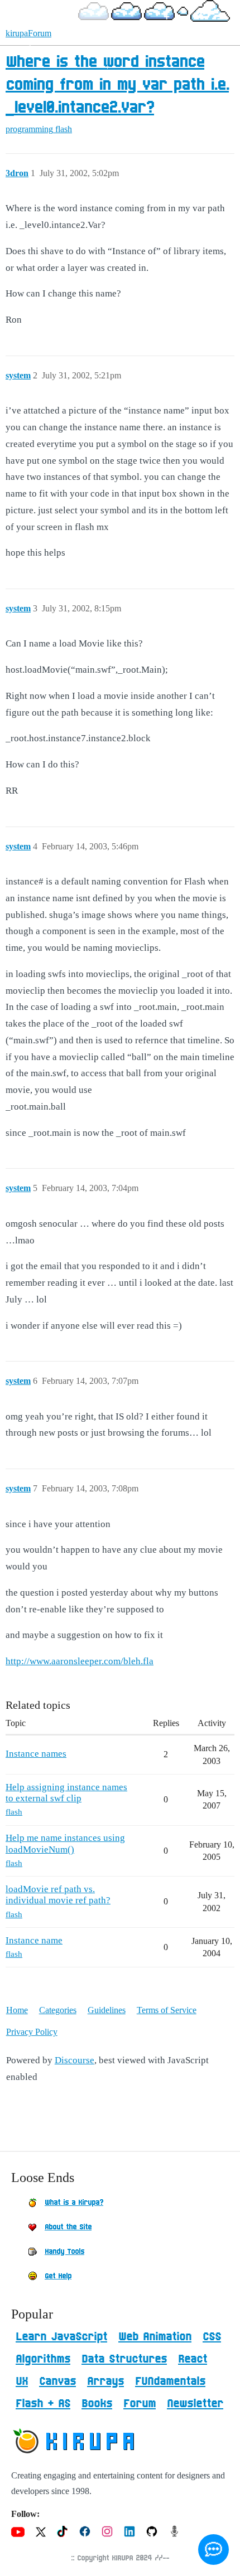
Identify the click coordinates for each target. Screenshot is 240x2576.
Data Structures (124, 2359)
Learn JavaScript (61, 2337)
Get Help (58, 2276)
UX (22, 2381)
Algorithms (43, 2359)
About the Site (68, 2227)
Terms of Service (167, 2010)
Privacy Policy (32, 2032)
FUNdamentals (170, 2381)
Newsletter (195, 2404)
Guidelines (107, 2010)
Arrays (105, 2381)
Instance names (36, 1754)
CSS (212, 2337)
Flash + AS (43, 2404)
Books (97, 2404)
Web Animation (155, 2337)
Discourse (75, 2060)
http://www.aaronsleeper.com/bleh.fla (80, 1661)
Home (17, 2010)
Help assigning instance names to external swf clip (66, 1793)
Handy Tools (64, 2252)
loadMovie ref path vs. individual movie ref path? (58, 1895)
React (193, 2359)
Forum (140, 2404)
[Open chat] (213, 2550)
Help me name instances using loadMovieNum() (65, 1843)
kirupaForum (28, 33)
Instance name (34, 1940)
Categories (58, 2010)
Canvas (57, 2381)
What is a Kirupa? (74, 2203)
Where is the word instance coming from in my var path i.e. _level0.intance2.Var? (117, 85)
